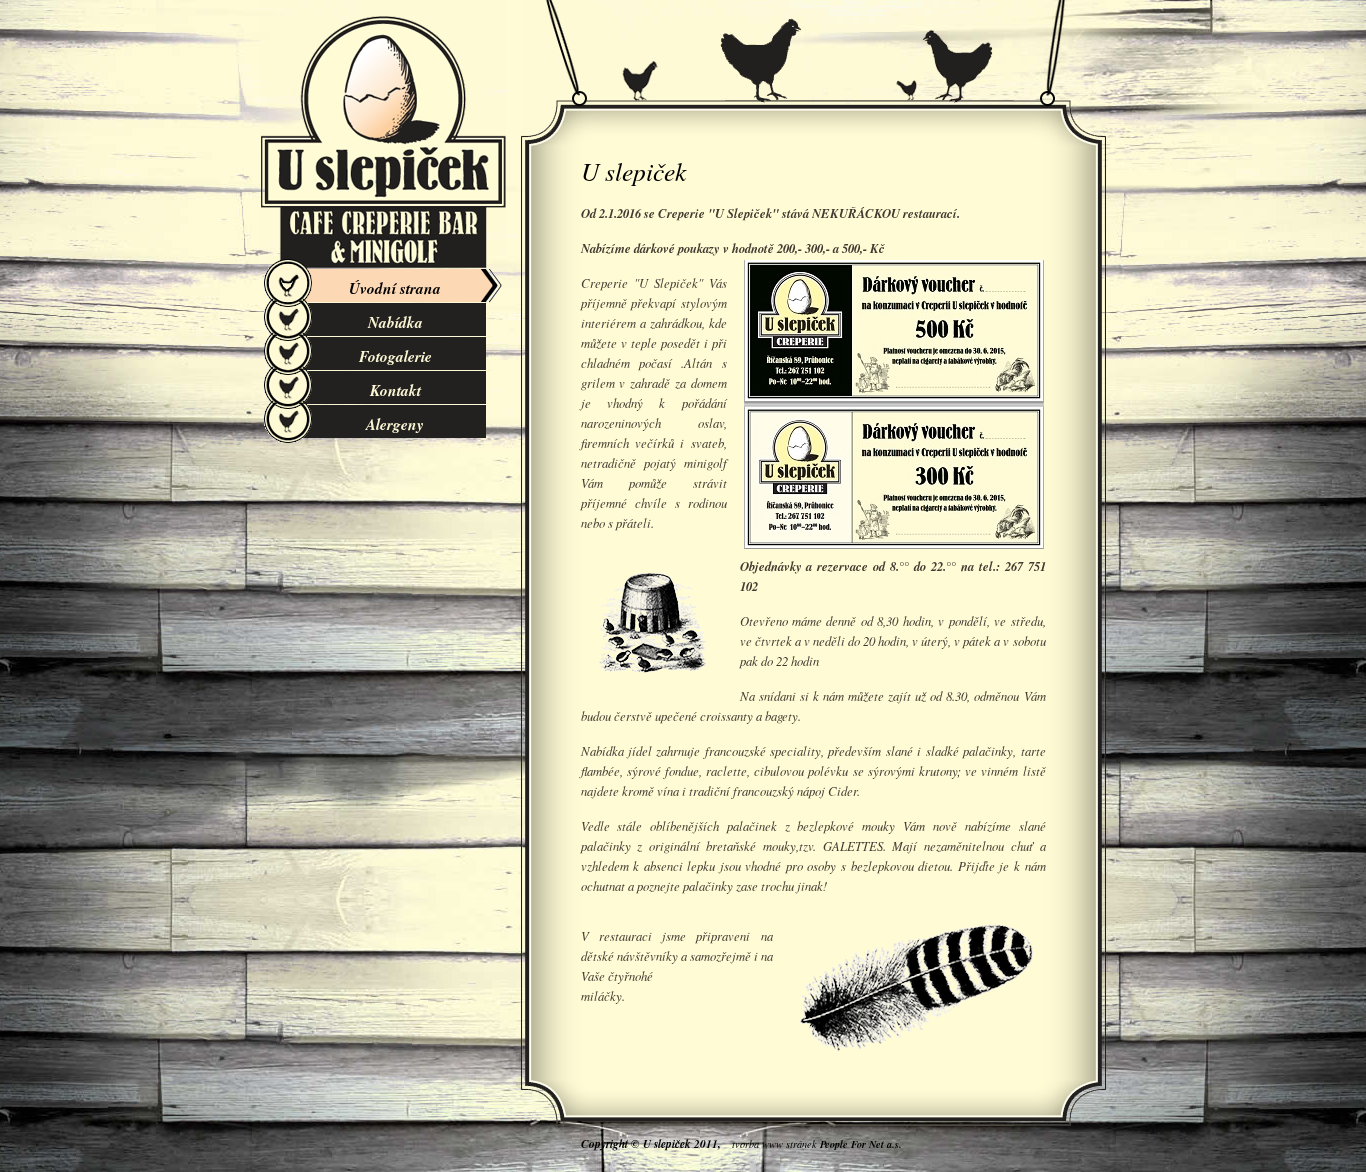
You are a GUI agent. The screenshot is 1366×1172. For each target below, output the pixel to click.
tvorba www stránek (817, 1144)
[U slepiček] (383, 139)
